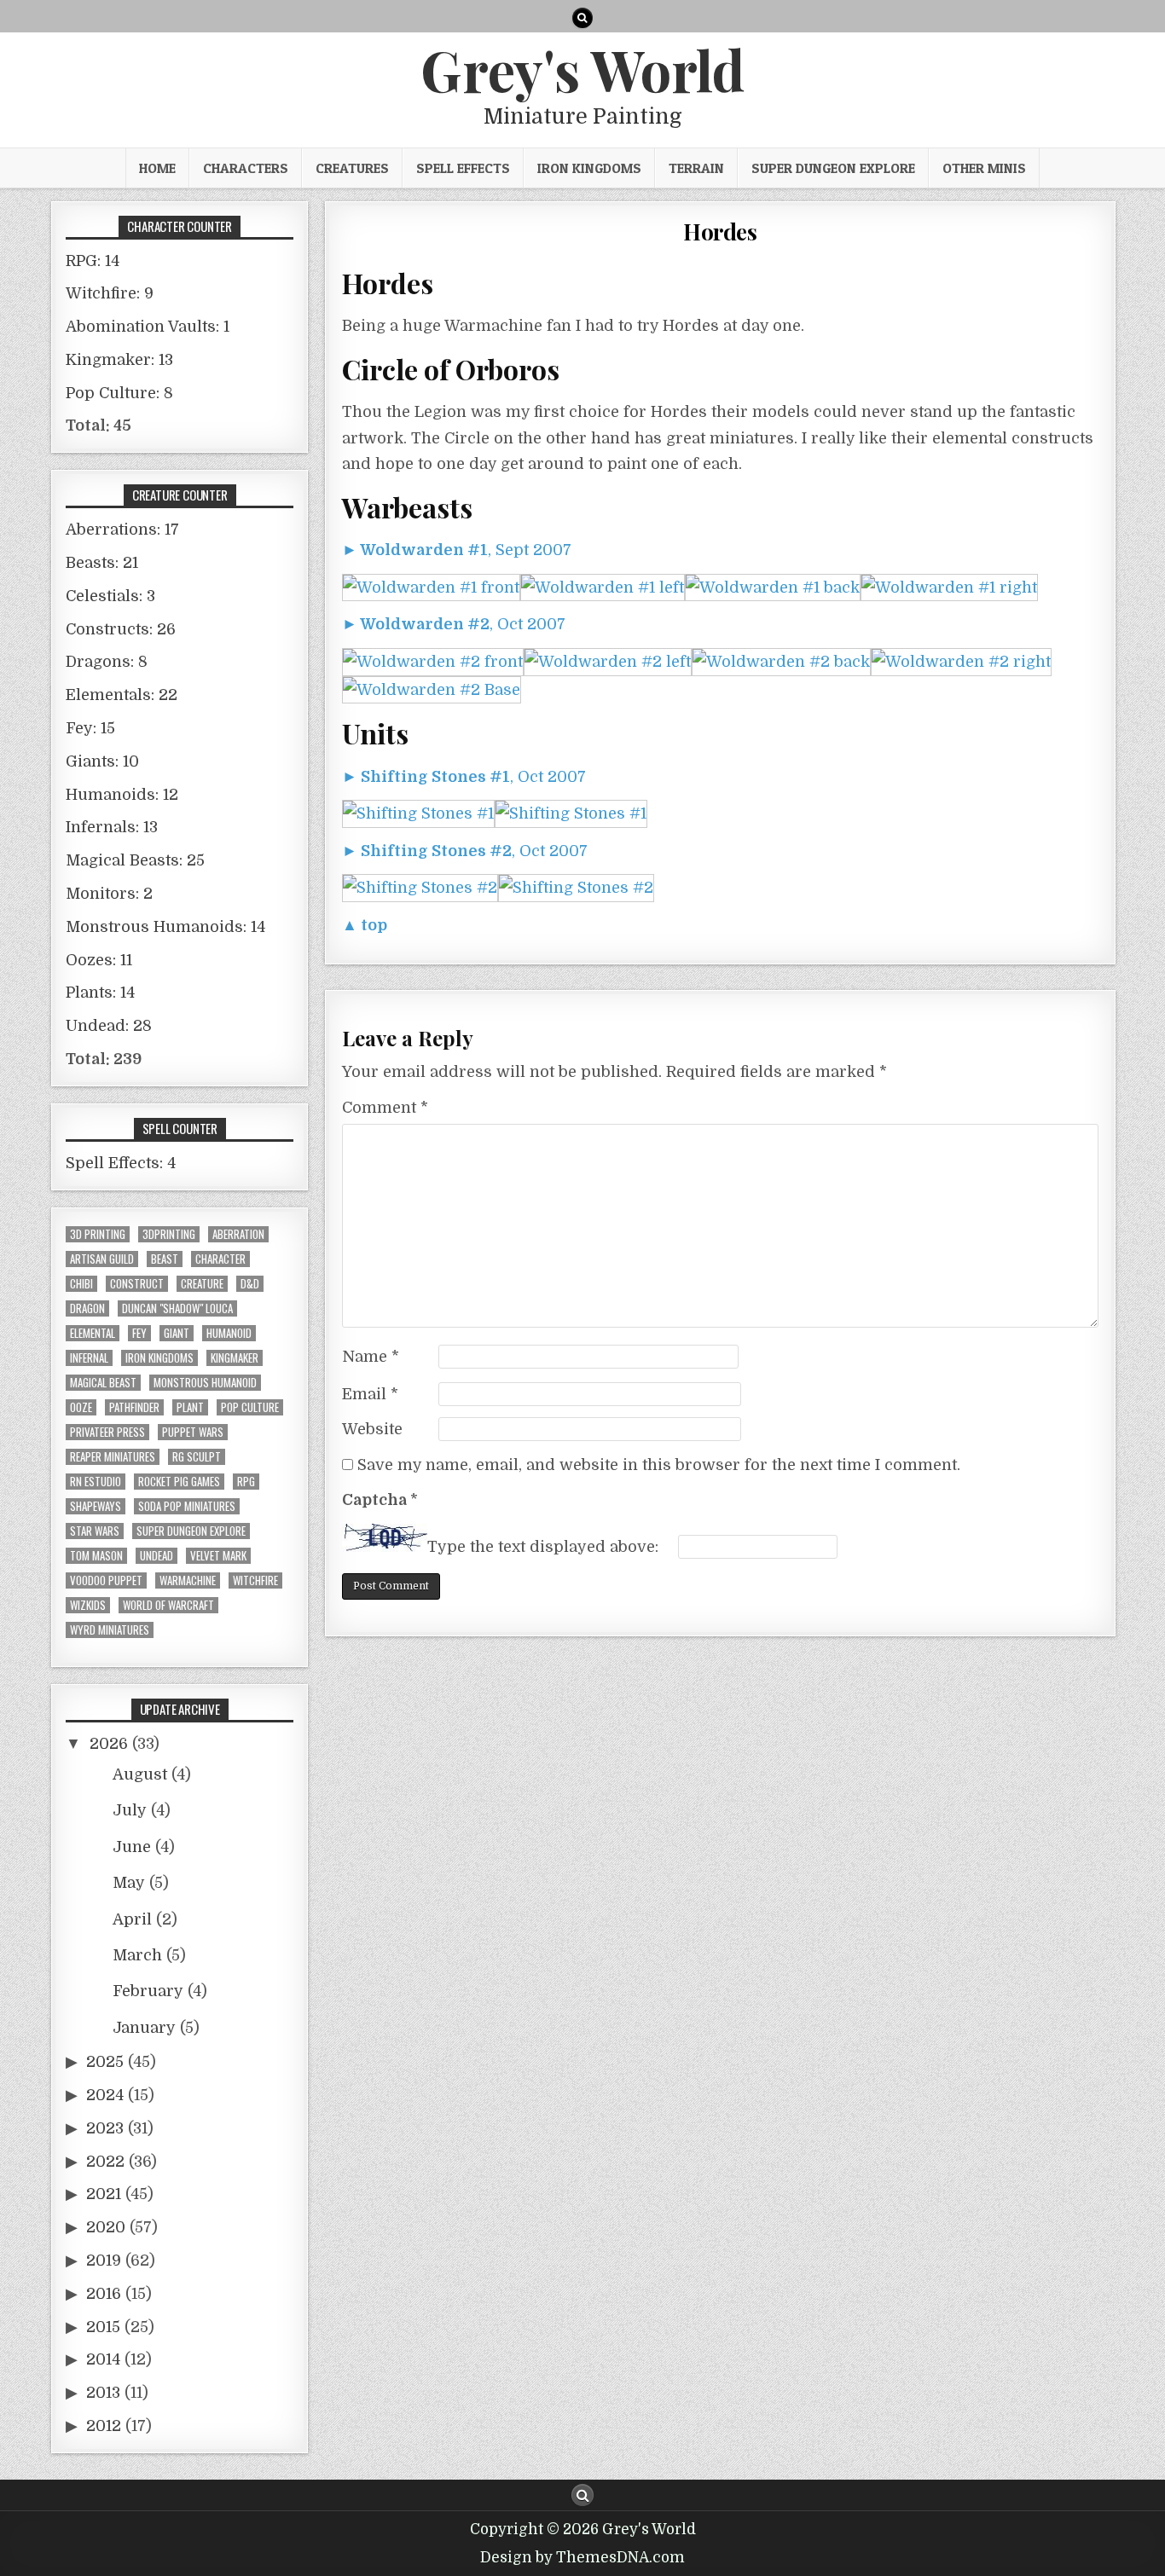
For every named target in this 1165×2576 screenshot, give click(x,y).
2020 (106, 2227)
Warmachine (188, 1580)
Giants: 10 (102, 761)
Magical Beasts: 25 (135, 860)
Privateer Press (107, 1432)
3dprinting (169, 1234)
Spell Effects (463, 168)
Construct (137, 1284)
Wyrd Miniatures (110, 1630)
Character (220, 1259)
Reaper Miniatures (113, 1457)
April (132, 1919)
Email (370, 1394)
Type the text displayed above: (543, 1547)
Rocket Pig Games (179, 1482)
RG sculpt (197, 1457)
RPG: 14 (93, 261)
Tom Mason (96, 1556)
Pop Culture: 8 (119, 393)
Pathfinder (134, 1407)
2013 (103, 2393)
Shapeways (96, 1506)
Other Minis (984, 168)
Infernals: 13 (112, 827)
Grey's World (582, 69)
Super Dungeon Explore (833, 168)
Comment (385, 1108)
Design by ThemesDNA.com (582, 2558)
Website (372, 1429)
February (148, 1991)
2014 (103, 2359)
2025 (105, 2062)
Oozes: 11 (99, 960)
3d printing (98, 1234)
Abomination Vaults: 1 (148, 327)
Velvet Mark (218, 1556)
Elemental (93, 1333)
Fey (139, 1333)
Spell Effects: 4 (121, 1163)
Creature (202, 1284)
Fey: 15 (90, 728)
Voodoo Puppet (106, 1580)
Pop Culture (250, 1407)
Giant (177, 1333)
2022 (105, 2162)
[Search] (582, 18)
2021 (104, 2194)
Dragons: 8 (107, 662)
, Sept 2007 (457, 550)
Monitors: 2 (109, 894)
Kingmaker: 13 (119, 360)
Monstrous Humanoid (205, 1383)
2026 (109, 1744)
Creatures (352, 168)
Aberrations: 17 (122, 530)
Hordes (720, 232)
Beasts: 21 (102, 563)
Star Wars (95, 1531)
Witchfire (255, 1580)
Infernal (89, 1358)
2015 (103, 2327)
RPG (246, 1482)
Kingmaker (235, 1358)
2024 (105, 2095)
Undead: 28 (109, 1026)
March (137, 1955)
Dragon (87, 1308)
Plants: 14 (100, 993)
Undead (156, 1556)
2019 (104, 2261)
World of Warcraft (168, 1605)
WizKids (88, 1605)
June (132, 1847)
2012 (104, 2426)
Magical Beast (103, 1383)
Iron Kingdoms (589, 168)
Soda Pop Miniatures (187, 1506)
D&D (250, 1284)
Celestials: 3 (110, 596)
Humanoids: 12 (122, 795)
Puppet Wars (193, 1432)
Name (371, 1357)
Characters (246, 168)
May (129, 1883)
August (140, 1774)
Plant (190, 1407)
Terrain (696, 168)
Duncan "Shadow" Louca (177, 1308)
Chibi (81, 1284)
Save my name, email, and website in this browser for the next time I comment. (659, 1465)
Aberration (238, 1234)
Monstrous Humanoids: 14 (165, 927)
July (130, 1810)
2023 (105, 2128)
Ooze (81, 1407)
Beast (165, 1259)
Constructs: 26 (121, 629)
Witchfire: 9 (110, 293)
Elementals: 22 (122, 695)
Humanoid (229, 1333)
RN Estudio (96, 1482)
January (144, 2028)
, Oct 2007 (454, 624)
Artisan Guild (102, 1259)
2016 (104, 2294)
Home (157, 168)
